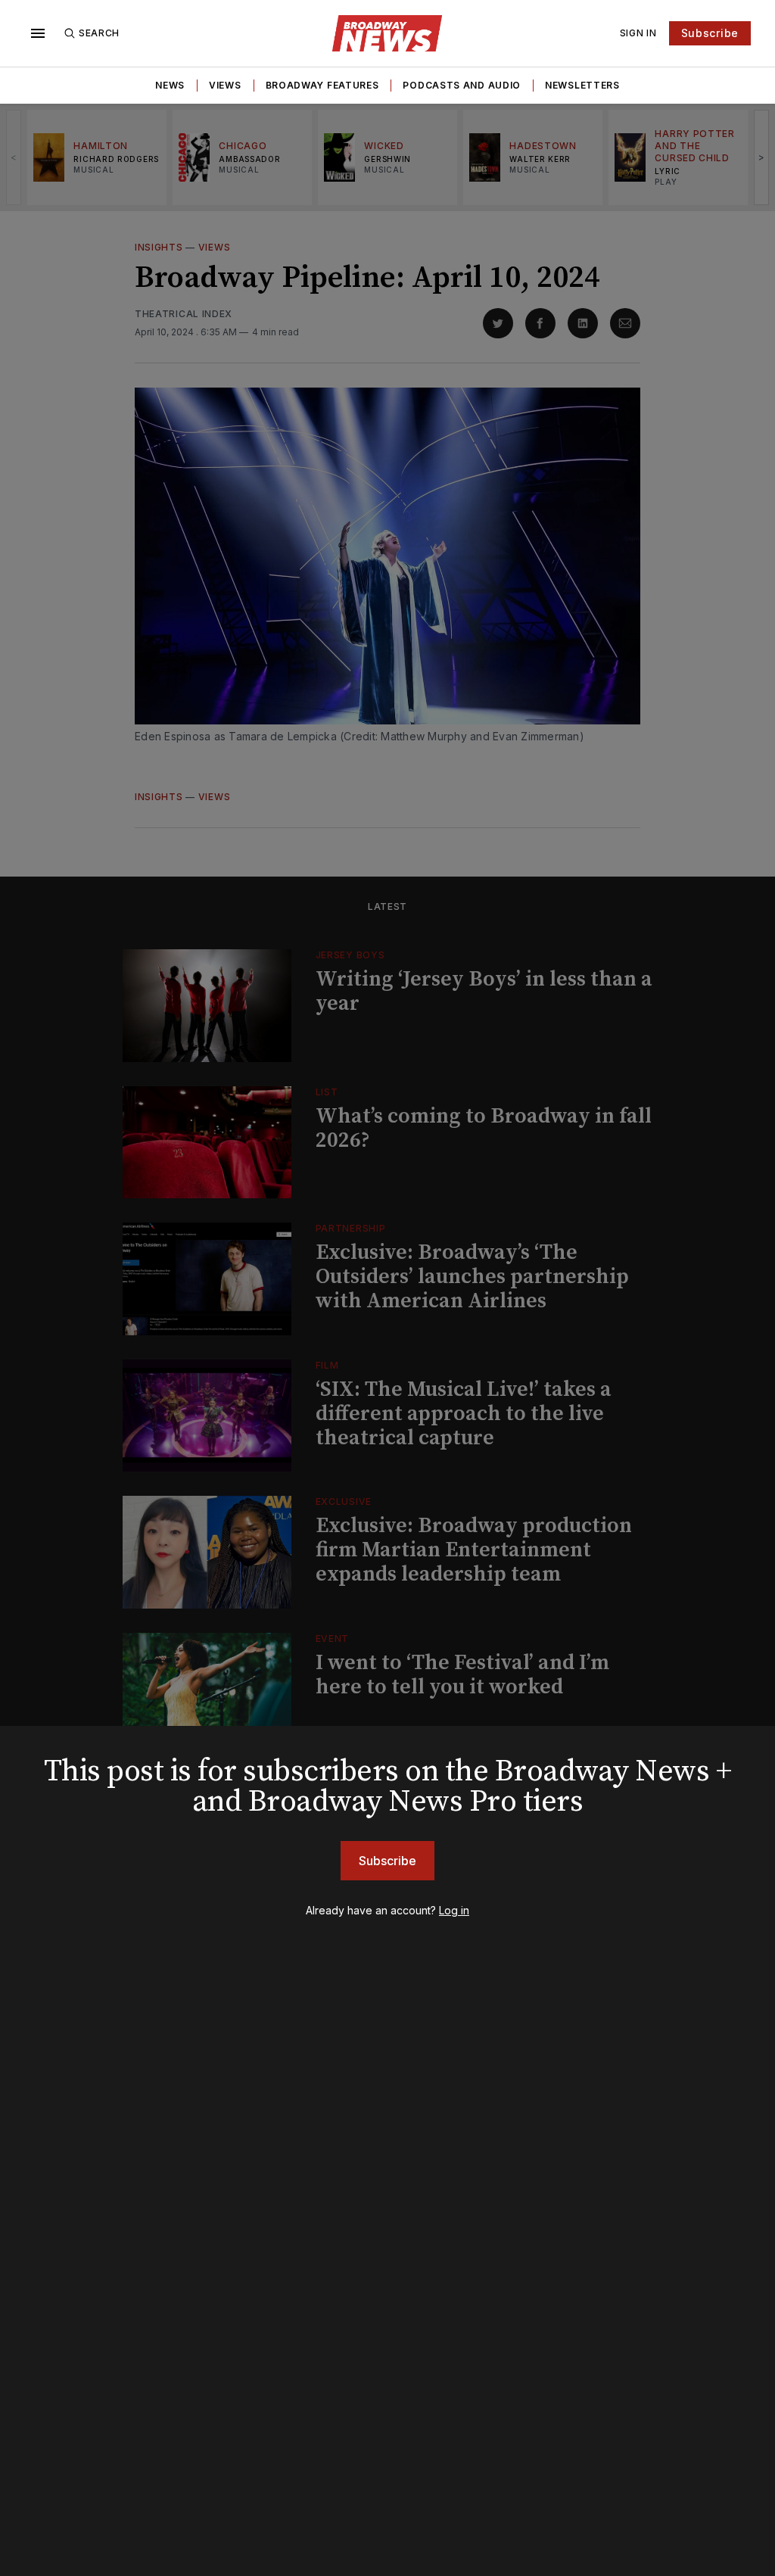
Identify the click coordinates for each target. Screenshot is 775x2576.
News (170, 85)
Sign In (638, 33)
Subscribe (710, 33)
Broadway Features (322, 85)
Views (225, 85)
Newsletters (582, 85)
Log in (454, 1910)
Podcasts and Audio (462, 85)
